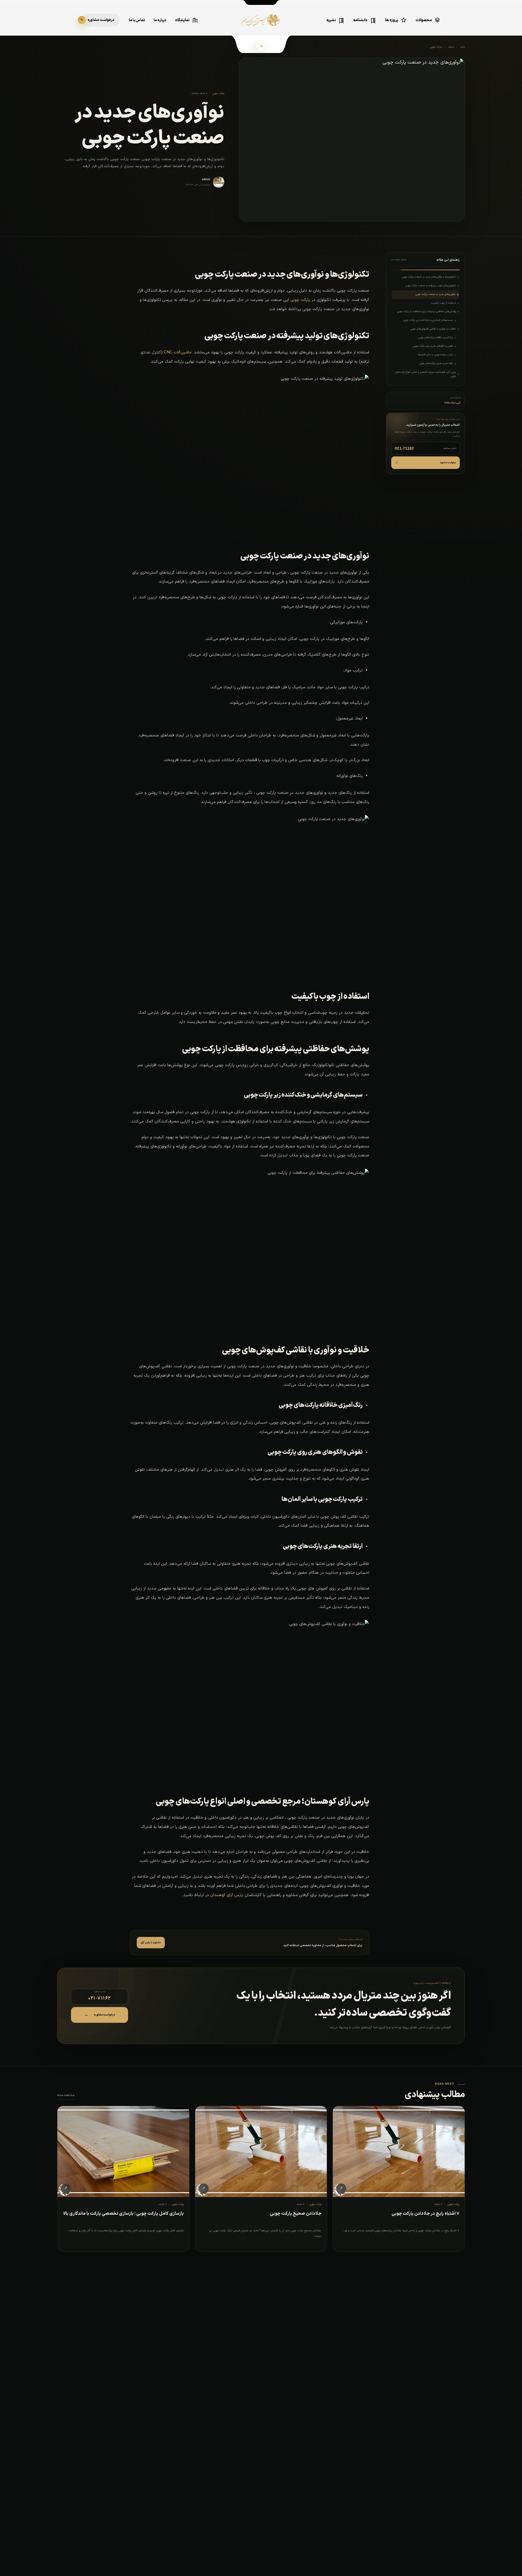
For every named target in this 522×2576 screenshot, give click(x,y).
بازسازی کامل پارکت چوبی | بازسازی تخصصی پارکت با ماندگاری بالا (123, 2214)
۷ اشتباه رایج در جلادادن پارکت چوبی (425, 2214)
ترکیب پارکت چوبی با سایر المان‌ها (435, 355)
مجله (451, 47)
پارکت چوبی (436, 47)
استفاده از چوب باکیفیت (443, 303)
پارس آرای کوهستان (227, 1895)
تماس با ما (137, 20)
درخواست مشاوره (425, 463)
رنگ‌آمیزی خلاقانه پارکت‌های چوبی (436, 338)
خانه (463, 47)
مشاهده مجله (66, 2095)
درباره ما (160, 20)
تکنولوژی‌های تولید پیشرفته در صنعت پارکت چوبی (431, 286)
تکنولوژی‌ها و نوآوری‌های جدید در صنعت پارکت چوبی (429, 277)
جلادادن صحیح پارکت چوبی (296, 2214)
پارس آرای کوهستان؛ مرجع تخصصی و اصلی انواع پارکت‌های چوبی (425, 374)
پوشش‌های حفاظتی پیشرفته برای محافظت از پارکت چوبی (427, 312)
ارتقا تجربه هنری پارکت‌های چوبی (436, 363)
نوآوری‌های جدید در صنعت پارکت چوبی (435, 294)
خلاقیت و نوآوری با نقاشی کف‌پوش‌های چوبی (433, 329)
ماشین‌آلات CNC (178, 352)
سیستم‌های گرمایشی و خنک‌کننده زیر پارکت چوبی (428, 320)
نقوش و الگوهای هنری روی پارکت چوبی (433, 346)
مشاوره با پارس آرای (151, 1943)
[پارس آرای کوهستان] (261, 24)
